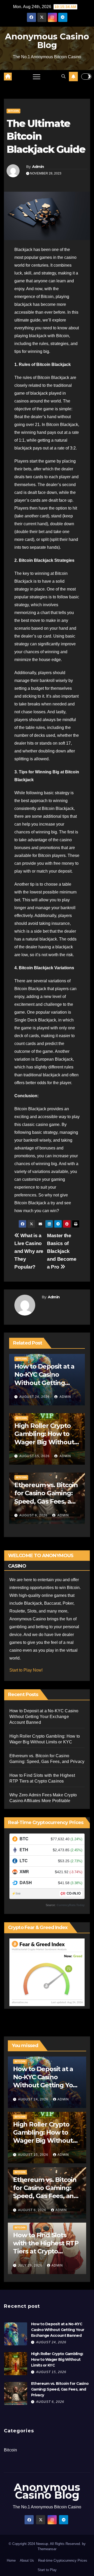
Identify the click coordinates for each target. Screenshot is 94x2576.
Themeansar (47, 2549)
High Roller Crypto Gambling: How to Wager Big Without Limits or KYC (57, 2359)
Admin (38, 167)
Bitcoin (13, 111)
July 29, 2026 (31, 2265)
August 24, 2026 (34, 1397)
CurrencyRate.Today (71, 1905)
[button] (63, 76)
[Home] (8, 77)
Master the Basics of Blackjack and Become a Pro (62, 1251)
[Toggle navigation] (37, 77)
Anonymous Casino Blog (47, 41)
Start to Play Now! (26, 1670)
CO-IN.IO (74, 1893)
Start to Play (47, 2570)
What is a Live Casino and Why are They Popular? (29, 1251)
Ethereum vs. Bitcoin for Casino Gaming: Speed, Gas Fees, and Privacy (60, 2389)
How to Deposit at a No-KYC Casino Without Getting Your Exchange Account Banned (44, 1383)
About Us (27, 2560)
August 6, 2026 (33, 1515)
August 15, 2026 (34, 1456)
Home (11, 2560)
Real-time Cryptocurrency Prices (63, 2560)
